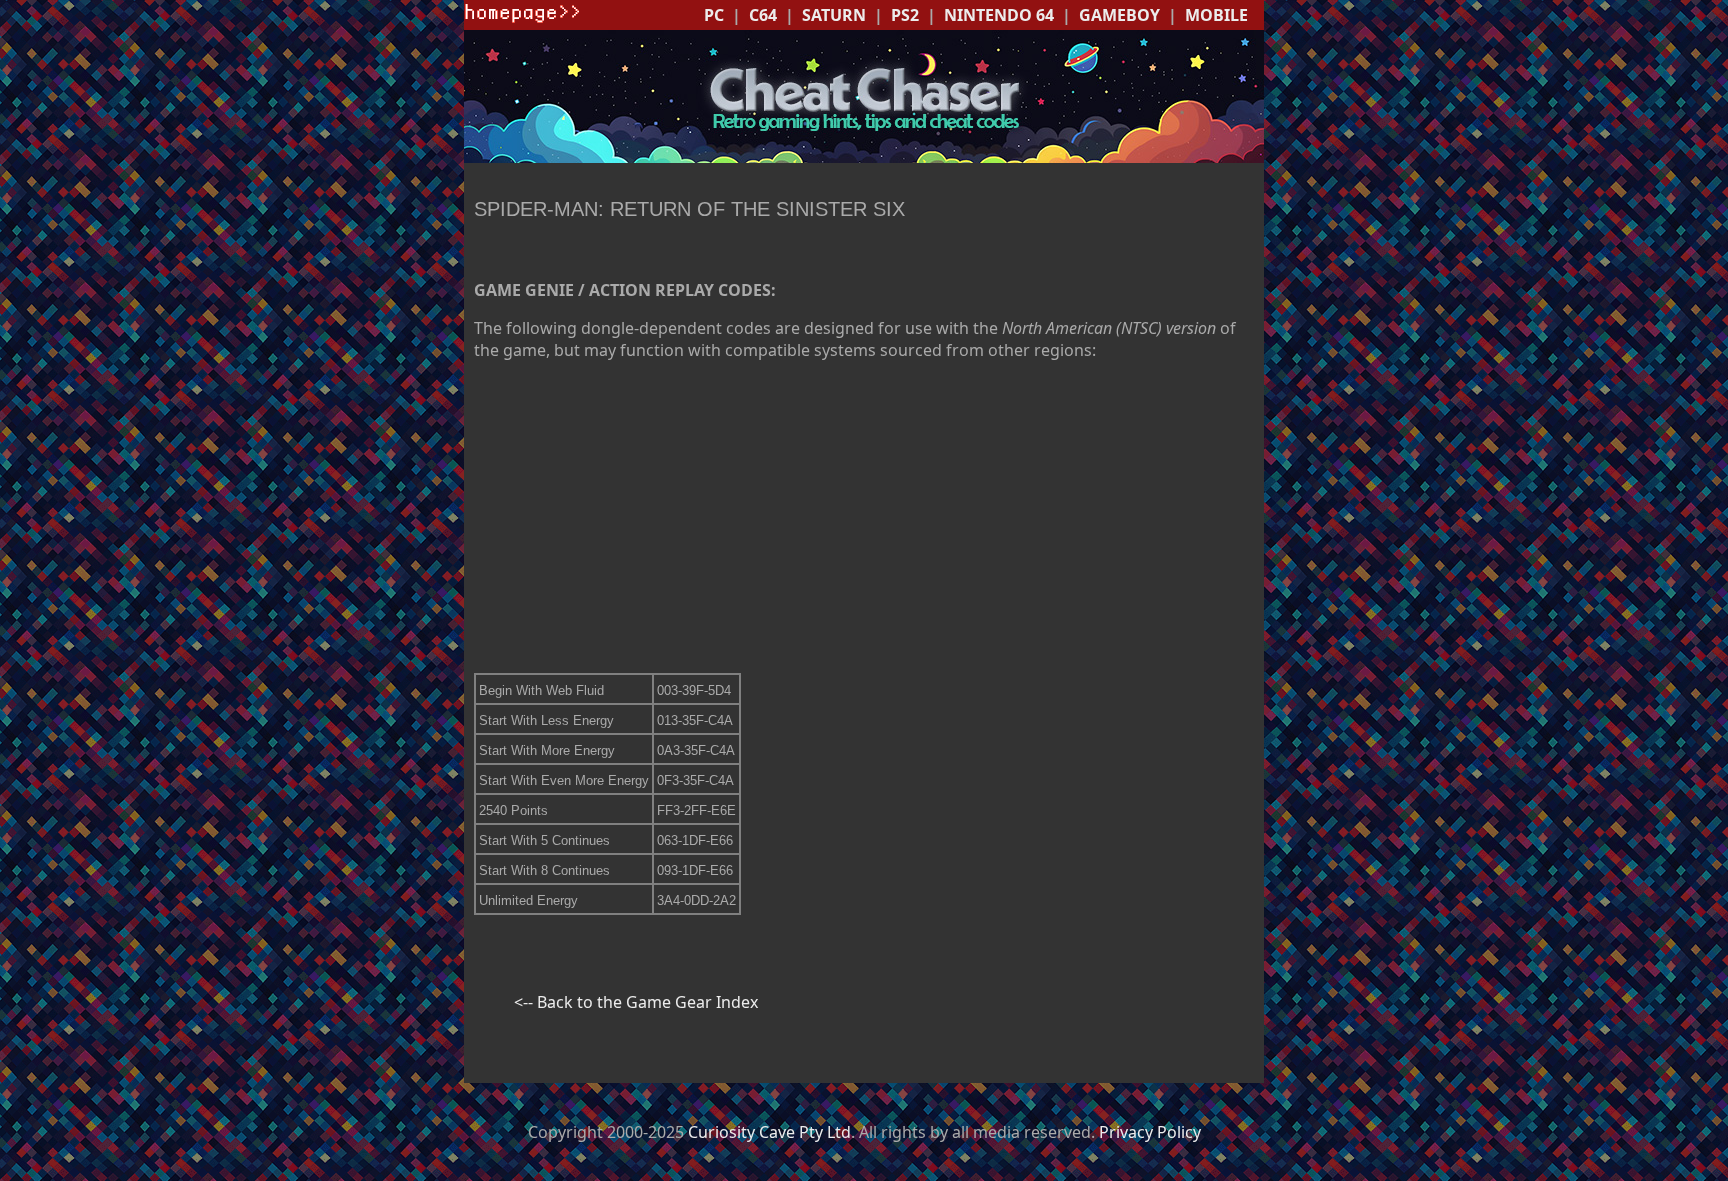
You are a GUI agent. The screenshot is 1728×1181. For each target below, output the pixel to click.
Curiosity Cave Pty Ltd (769, 1132)
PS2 (905, 15)
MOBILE (1216, 15)
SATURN (834, 15)
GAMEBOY (1119, 15)
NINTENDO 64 (999, 15)
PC (714, 15)
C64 (763, 15)
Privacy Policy (1150, 1132)
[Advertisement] (864, 517)
